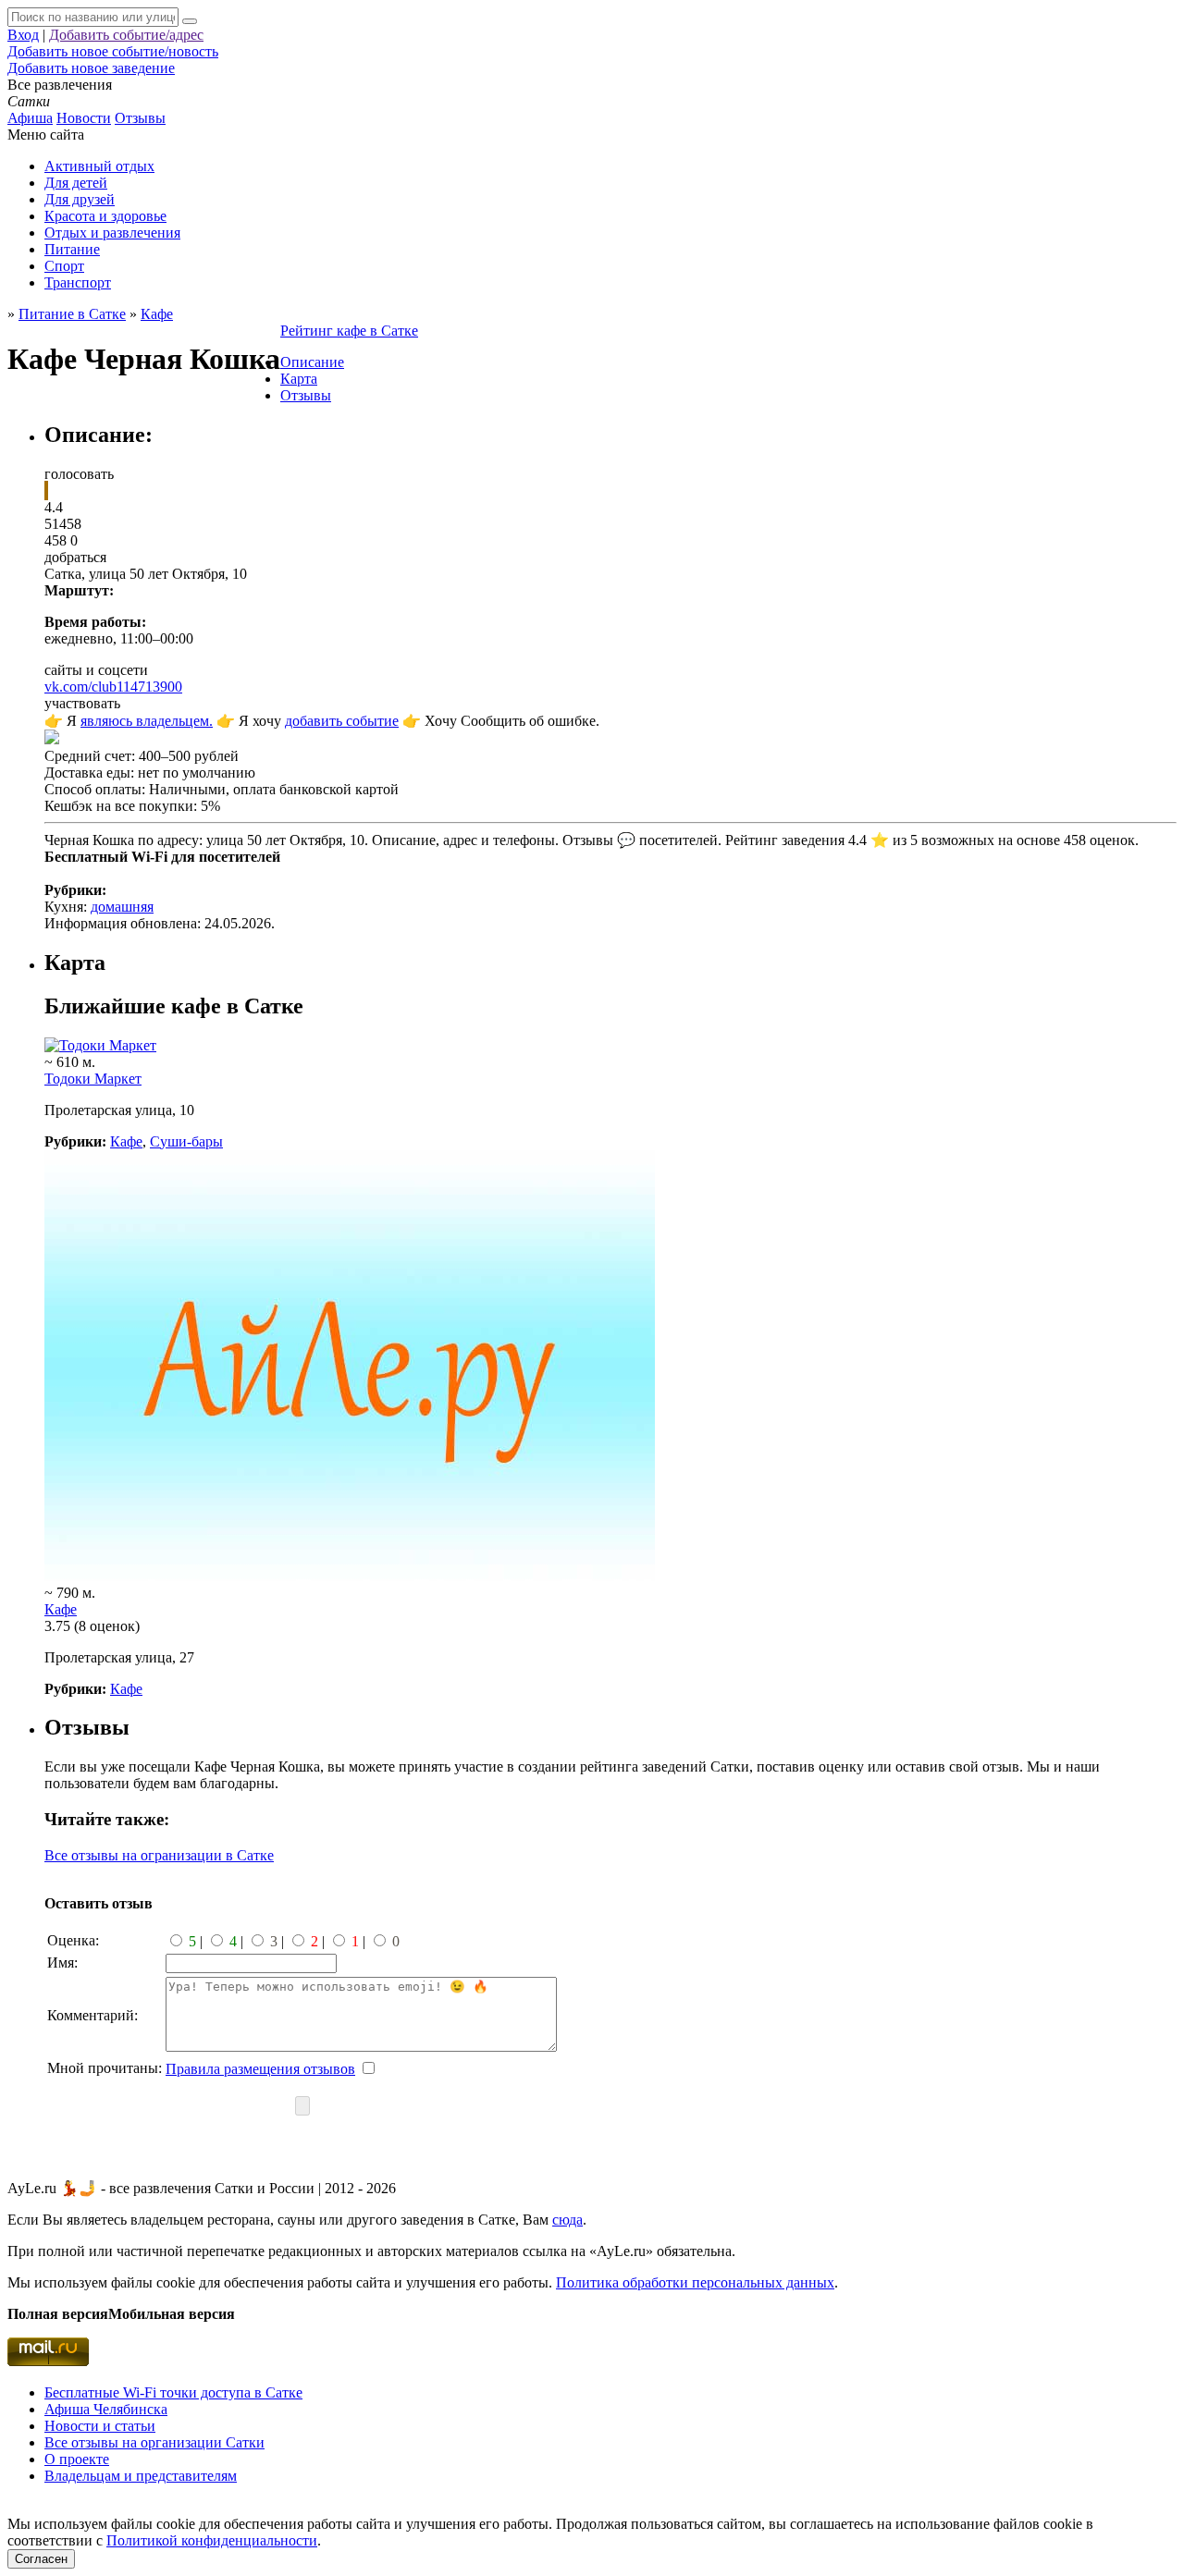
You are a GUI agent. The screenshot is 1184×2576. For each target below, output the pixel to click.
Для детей (76, 183)
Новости (84, 118)
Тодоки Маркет (93, 1079)
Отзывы (140, 118)
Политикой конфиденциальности (212, 2540)
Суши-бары (186, 1141)
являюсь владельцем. (147, 721)
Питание (72, 249)
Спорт (64, 266)
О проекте (77, 2459)
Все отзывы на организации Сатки (154, 2442)
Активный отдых (99, 166)
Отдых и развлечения (112, 233)
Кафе (126, 1141)
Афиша (30, 118)
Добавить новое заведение (91, 68)
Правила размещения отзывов (260, 2069)
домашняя (122, 907)
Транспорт (78, 282)
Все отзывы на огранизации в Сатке (159, 1855)
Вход (23, 35)
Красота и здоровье (105, 216)
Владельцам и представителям (141, 2476)
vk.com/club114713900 (113, 687)
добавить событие (342, 721)
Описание (312, 362)
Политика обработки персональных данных (695, 2282)
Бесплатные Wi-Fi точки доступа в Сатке (173, 2392)
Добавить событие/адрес (126, 35)
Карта (299, 379)
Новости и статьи (100, 2426)
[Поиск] (190, 21)
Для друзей (80, 199)
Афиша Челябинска (106, 2409)
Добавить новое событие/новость (113, 51)
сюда (567, 2220)
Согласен (41, 2559)
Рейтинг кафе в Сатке (349, 331)
